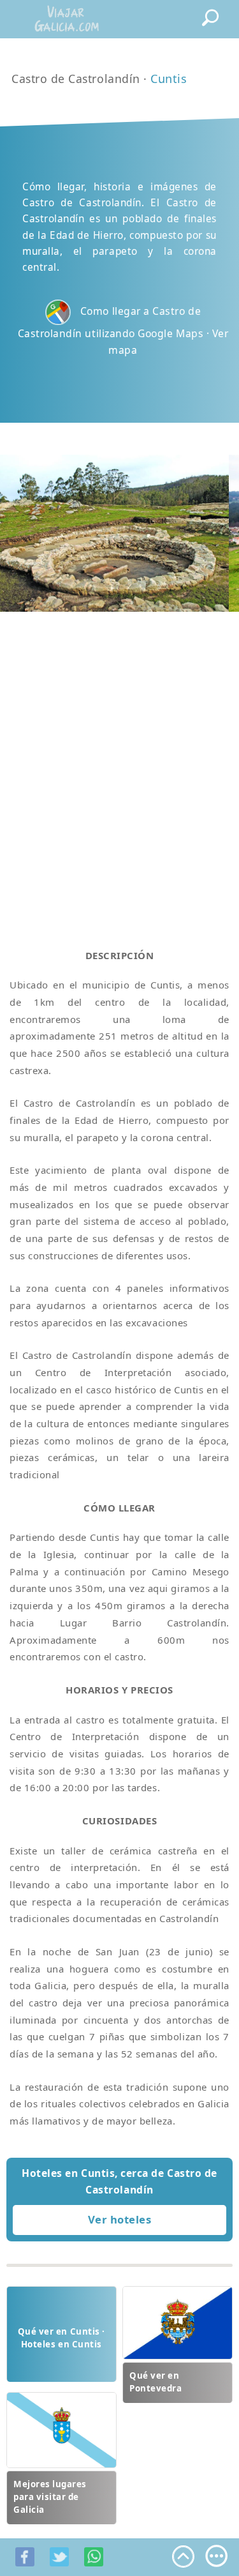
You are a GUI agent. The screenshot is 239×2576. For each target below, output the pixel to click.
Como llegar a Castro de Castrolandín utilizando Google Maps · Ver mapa (123, 331)
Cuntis (169, 79)
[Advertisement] (119, 765)
